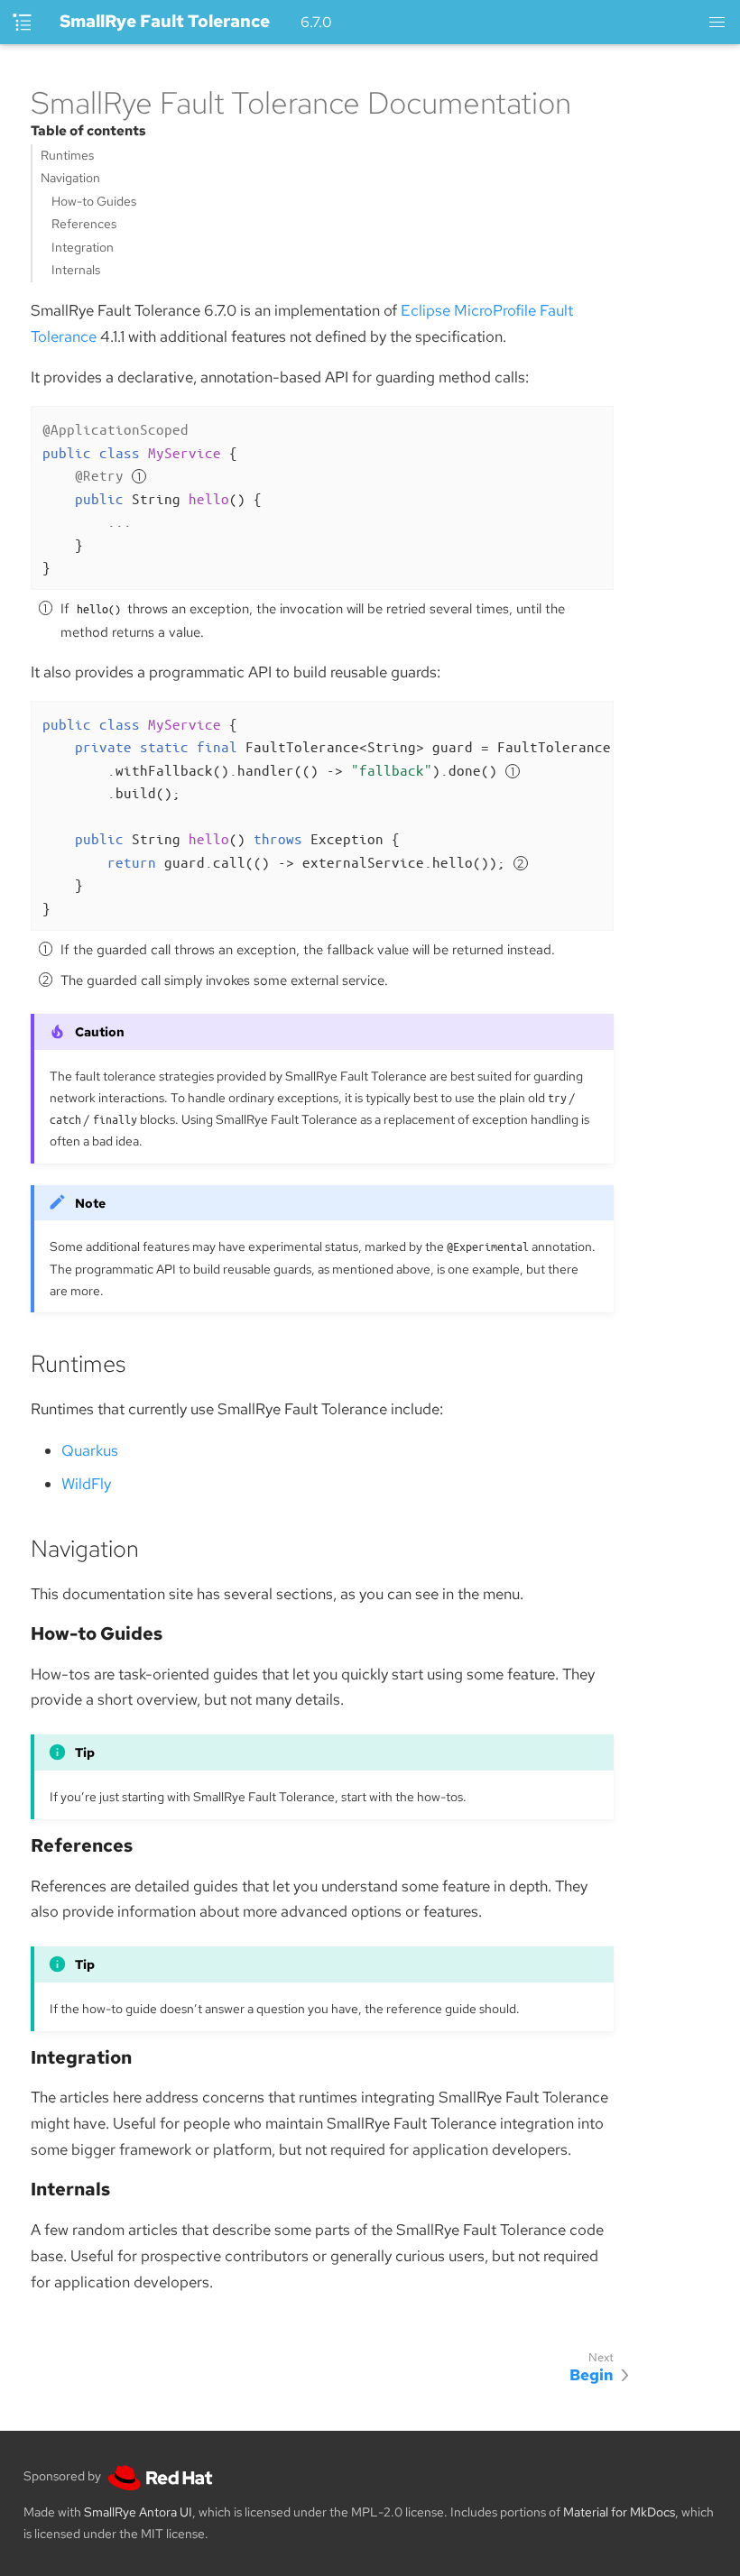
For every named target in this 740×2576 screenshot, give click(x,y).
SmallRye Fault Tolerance (165, 21)
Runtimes (67, 155)
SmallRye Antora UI (138, 2512)
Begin (592, 2375)
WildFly (86, 1484)
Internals (76, 270)
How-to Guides (94, 201)
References (84, 224)
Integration (83, 247)
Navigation (70, 178)
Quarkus (90, 1450)
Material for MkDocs (619, 2512)
